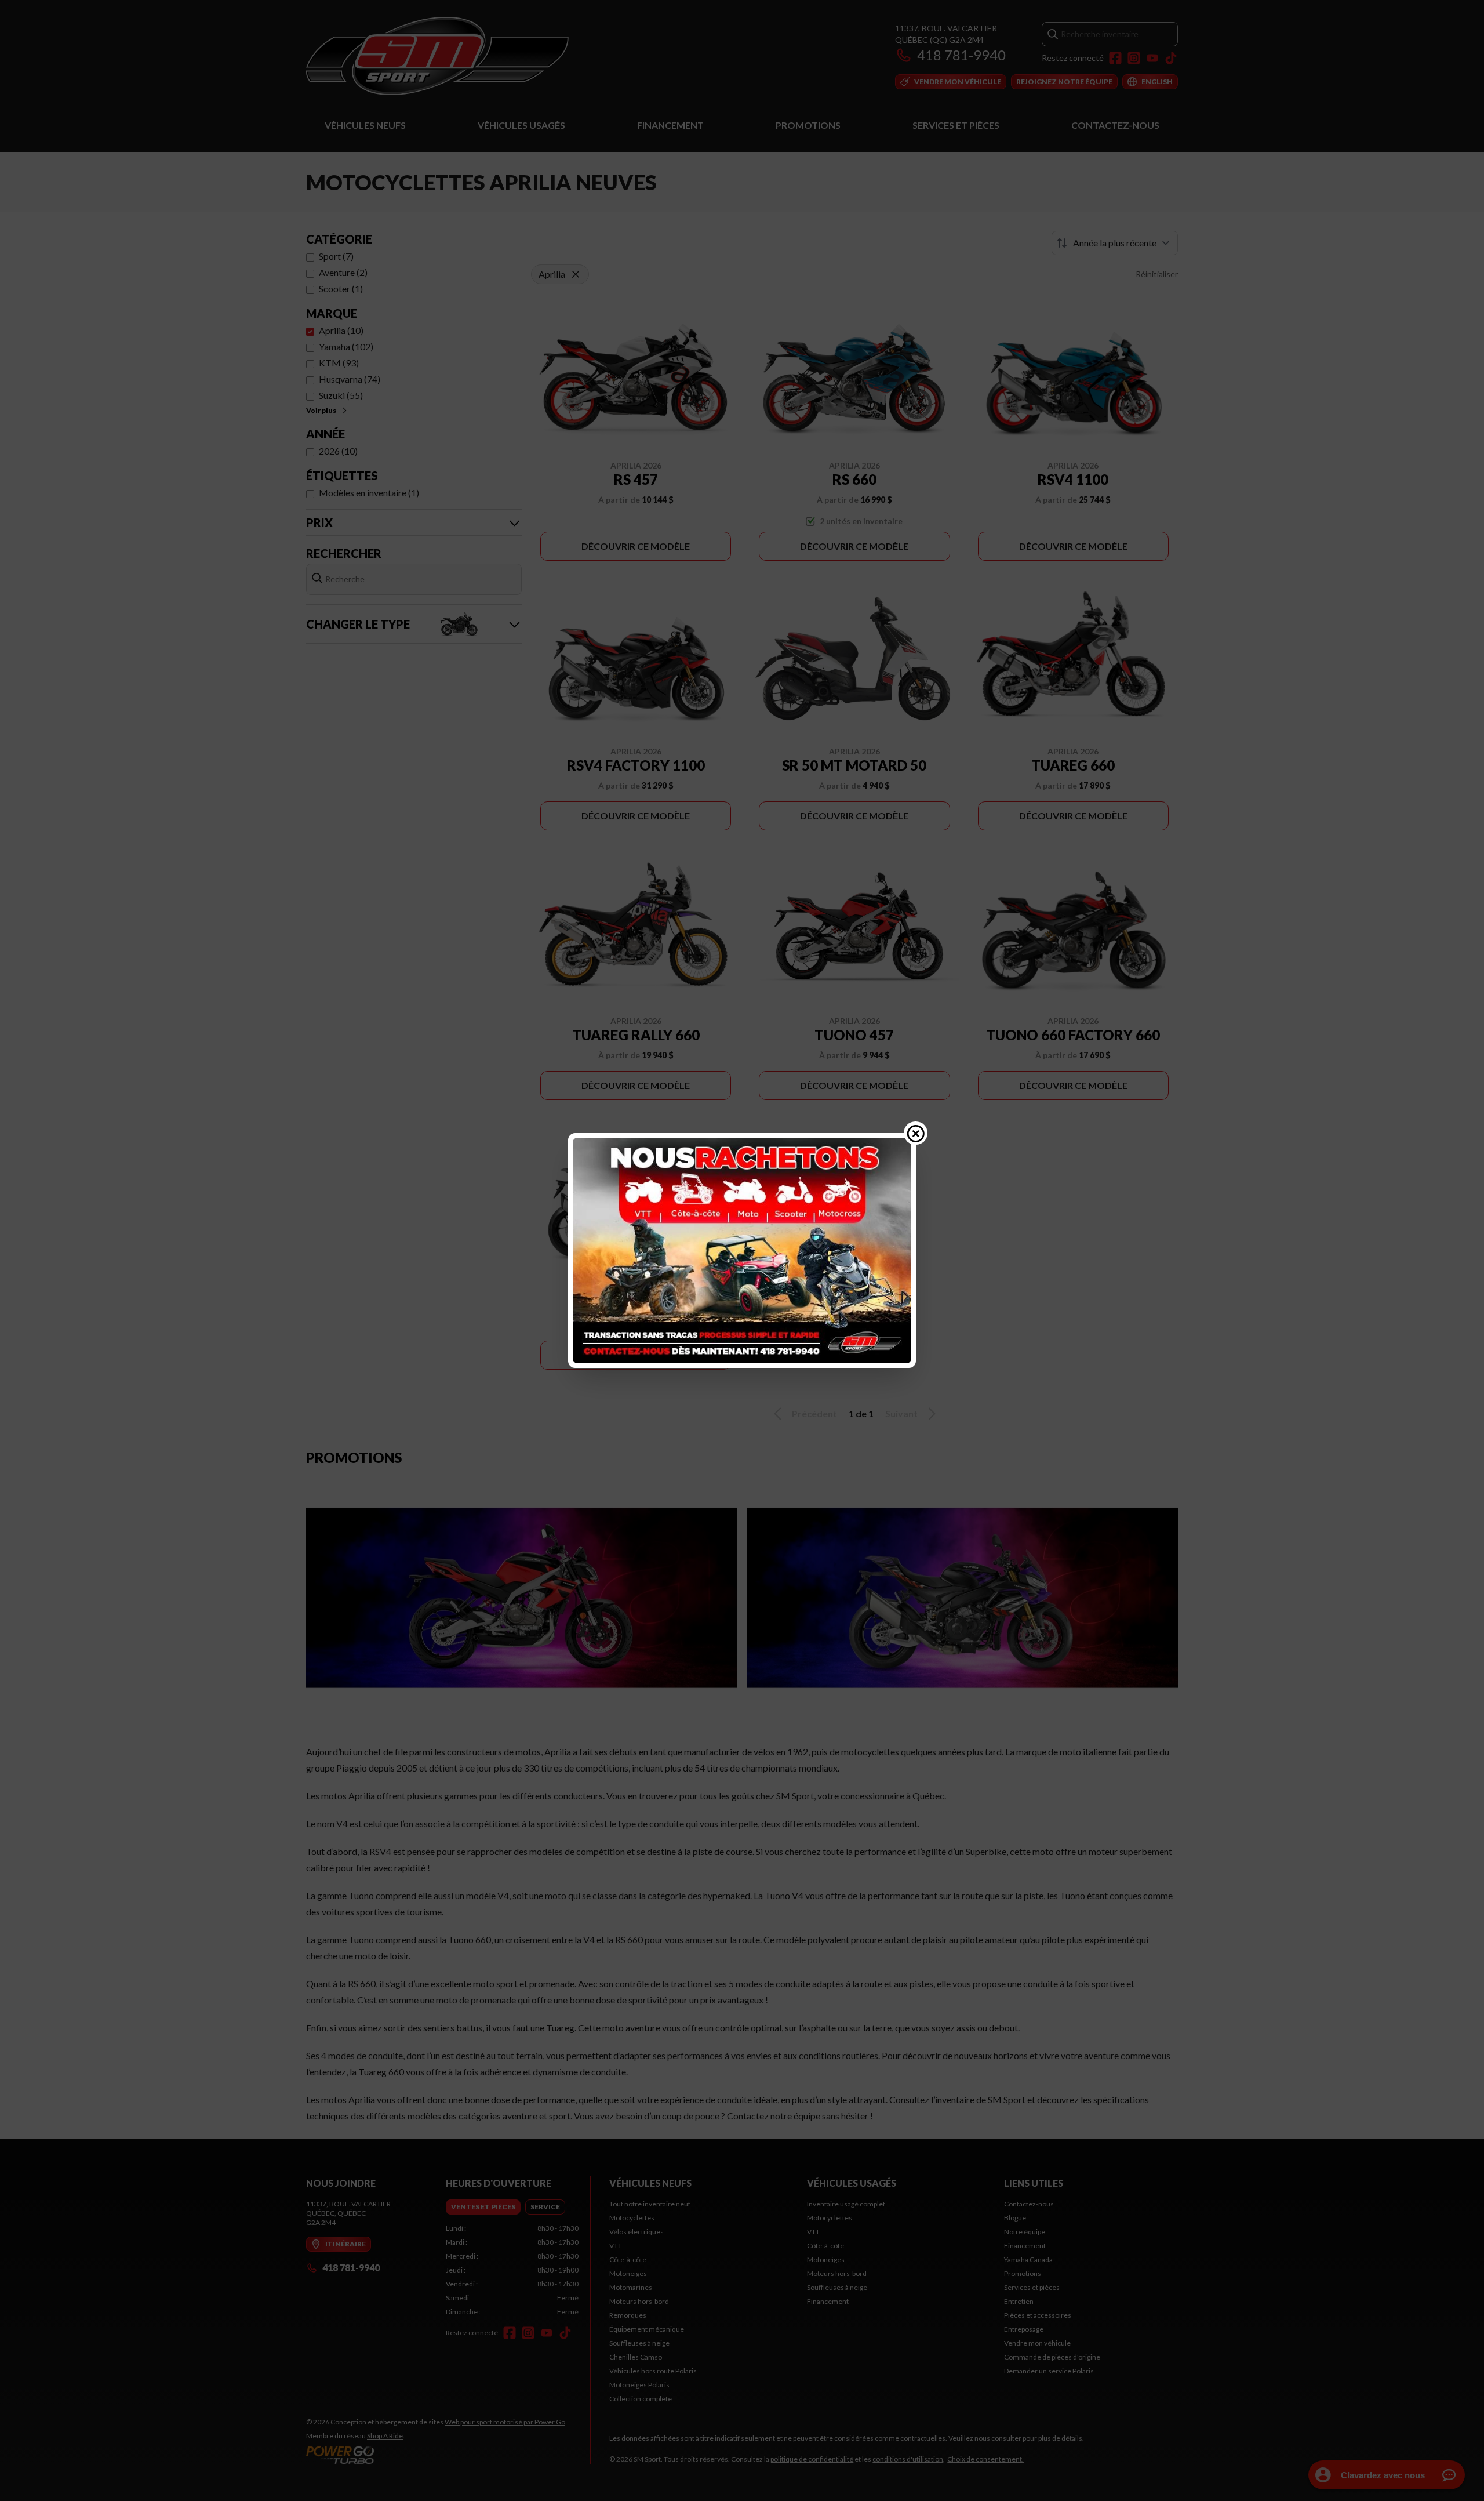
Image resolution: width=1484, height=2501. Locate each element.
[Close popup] (916, 1133)
